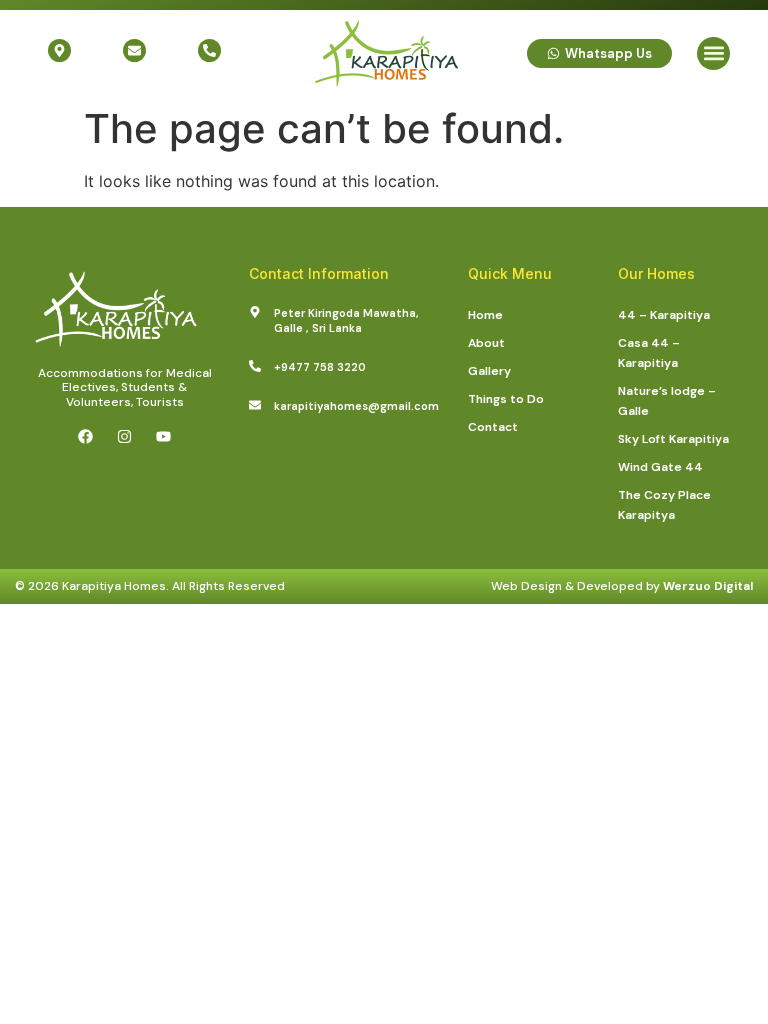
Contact (493, 427)
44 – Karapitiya (664, 315)
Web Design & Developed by (622, 586)
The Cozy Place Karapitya (664, 505)
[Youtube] (164, 436)
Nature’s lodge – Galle (667, 401)
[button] (713, 53)
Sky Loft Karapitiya (673, 439)
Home (485, 315)
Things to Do (506, 399)
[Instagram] (125, 436)
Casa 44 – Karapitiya (649, 353)
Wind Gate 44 (660, 467)
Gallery (489, 371)
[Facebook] (86, 436)
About (486, 343)
